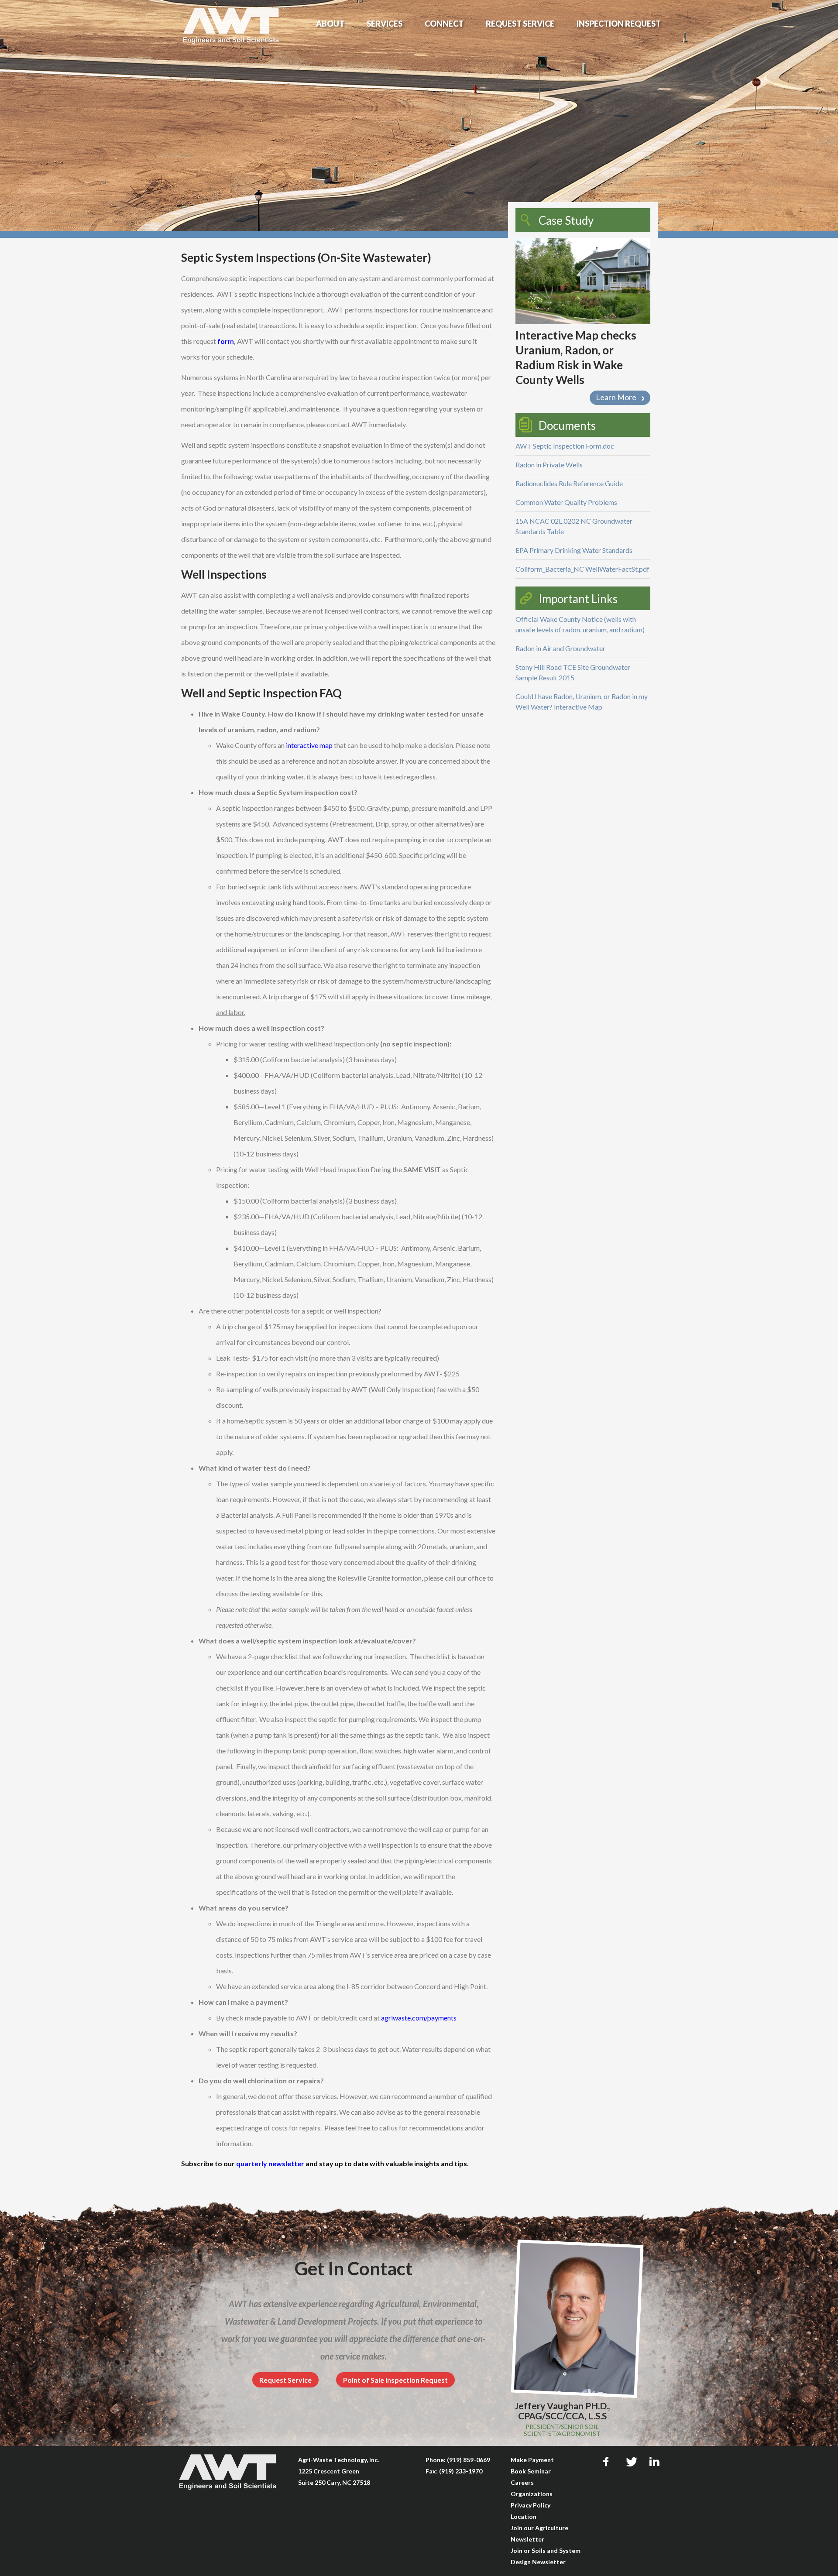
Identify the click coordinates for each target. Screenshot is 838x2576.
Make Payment (532, 2460)
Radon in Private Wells (549, 465)
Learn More (616, 397)
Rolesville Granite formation (380, 1578)
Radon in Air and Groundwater (560, 648)
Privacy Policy (531, 2505)
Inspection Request (619, 24)
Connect (444, 24)
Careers (522, 2482)
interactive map (309, 745)
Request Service (520, 24)
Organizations (532, 2494)
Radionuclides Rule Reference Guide (569, 483)
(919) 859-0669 (469, 2460)
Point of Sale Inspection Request (395, 2380)
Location (524, 2516)
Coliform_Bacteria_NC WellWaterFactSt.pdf (582, 569)
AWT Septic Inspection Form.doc (565, 446)
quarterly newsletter (270, 2163)
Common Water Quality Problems (566, 502)
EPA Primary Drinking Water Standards (574, 550)
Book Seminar (531, 2471)
